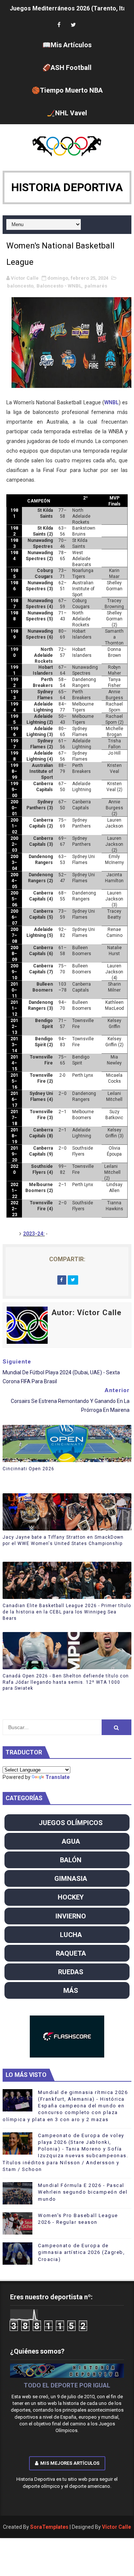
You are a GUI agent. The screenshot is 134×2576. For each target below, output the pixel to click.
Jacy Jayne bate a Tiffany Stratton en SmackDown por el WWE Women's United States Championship (63, 1540)
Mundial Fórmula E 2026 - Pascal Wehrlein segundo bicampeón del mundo (83, 2192)
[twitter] (73, 25)
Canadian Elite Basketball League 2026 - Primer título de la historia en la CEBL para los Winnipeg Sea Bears (67, 1612)
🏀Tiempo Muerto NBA (67, 90)
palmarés (96, 286)
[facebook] (59, 25)
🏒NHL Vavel (67, 113)
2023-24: (34, 1234)
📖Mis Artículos (67, 45)
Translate (58, 1777)
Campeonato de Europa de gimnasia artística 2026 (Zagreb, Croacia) (81, 2252)
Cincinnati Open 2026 (28, 1469)
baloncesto (20, 286)
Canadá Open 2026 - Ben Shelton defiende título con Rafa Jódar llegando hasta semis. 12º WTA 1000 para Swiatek (66, 1682)
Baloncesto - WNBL (59, 286)
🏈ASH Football (67, 68)
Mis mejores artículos (70, 2463)
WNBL (111, 402)
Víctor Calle (117, 2527)
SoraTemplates (49, 2527)
